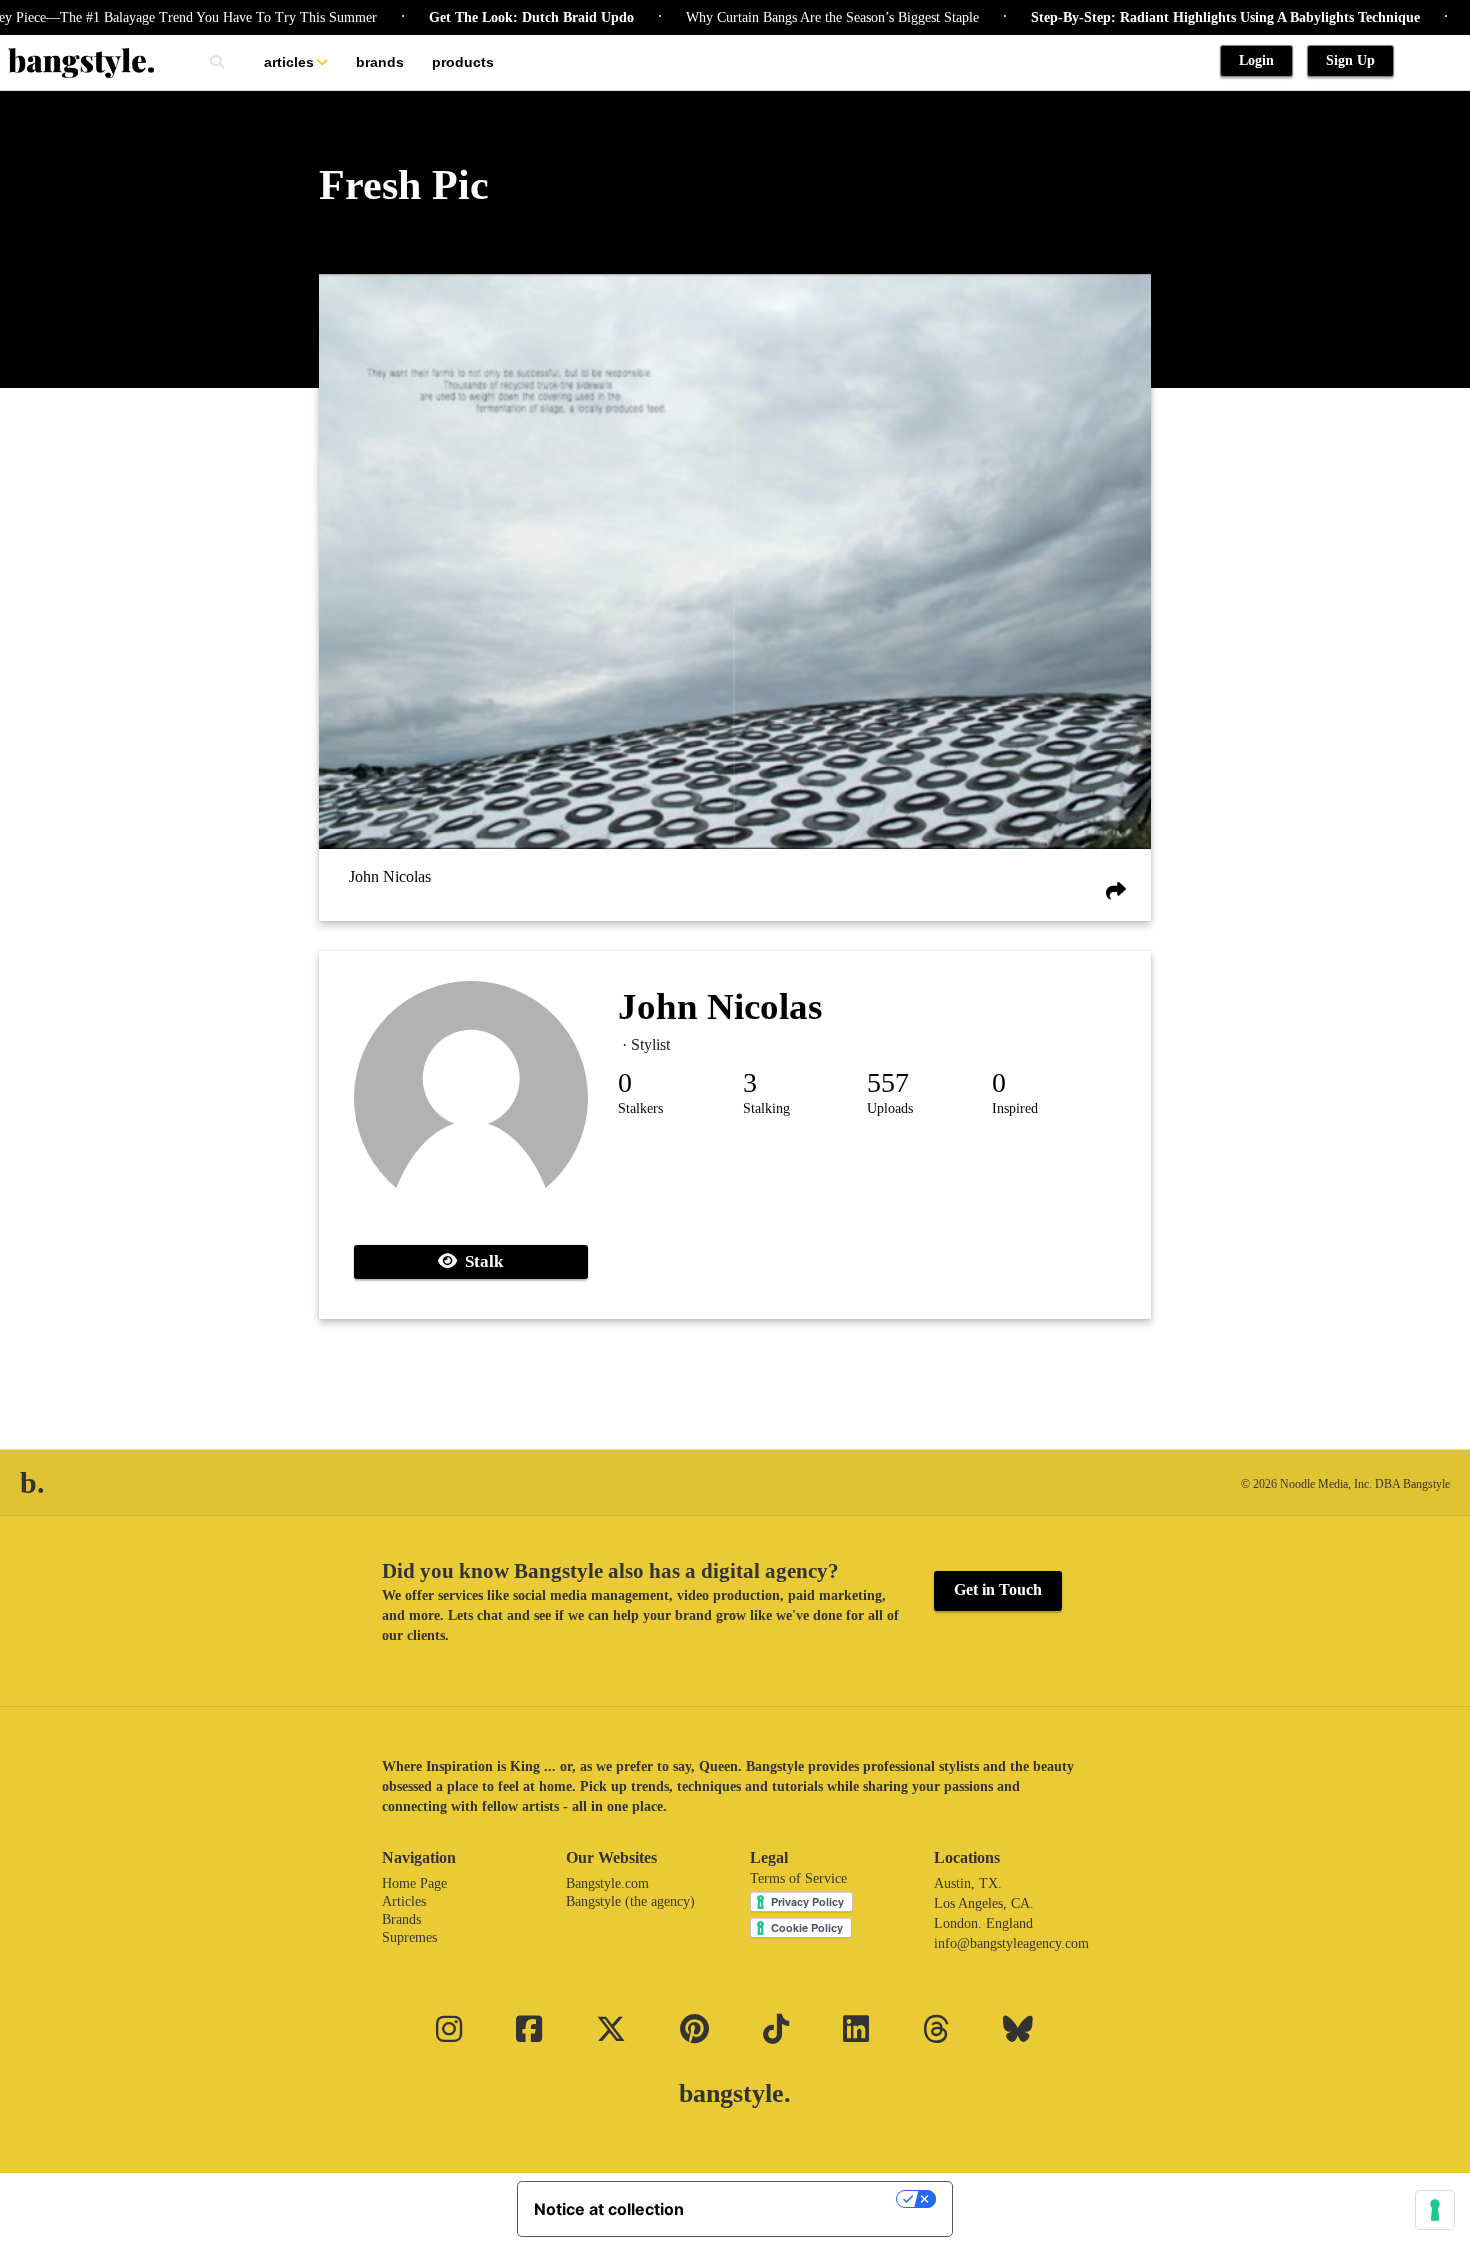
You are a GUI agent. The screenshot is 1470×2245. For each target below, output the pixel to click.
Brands (380, 62)
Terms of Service (798, 1878)
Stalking (766, 1108)
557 (888, 1082)
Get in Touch (998, 1589)
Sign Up (1350, 60)
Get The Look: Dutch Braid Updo (486, 17)
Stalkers (640, 1108)
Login (1256, 60)
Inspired (1015, 1108)
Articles (289, 62)
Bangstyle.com (607, 1883)
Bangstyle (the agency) (630, 1901)
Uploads (890, 1108)
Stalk (480, 1261)
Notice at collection (609, 2209)
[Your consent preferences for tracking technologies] (1435, 2210)
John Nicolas (390, 876)
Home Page (414, 1883)
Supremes (409, 1937)
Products (463, 62)
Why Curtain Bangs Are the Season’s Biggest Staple (787, 17)
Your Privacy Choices (800, 2199)
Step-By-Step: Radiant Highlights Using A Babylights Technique (1180, 17)
